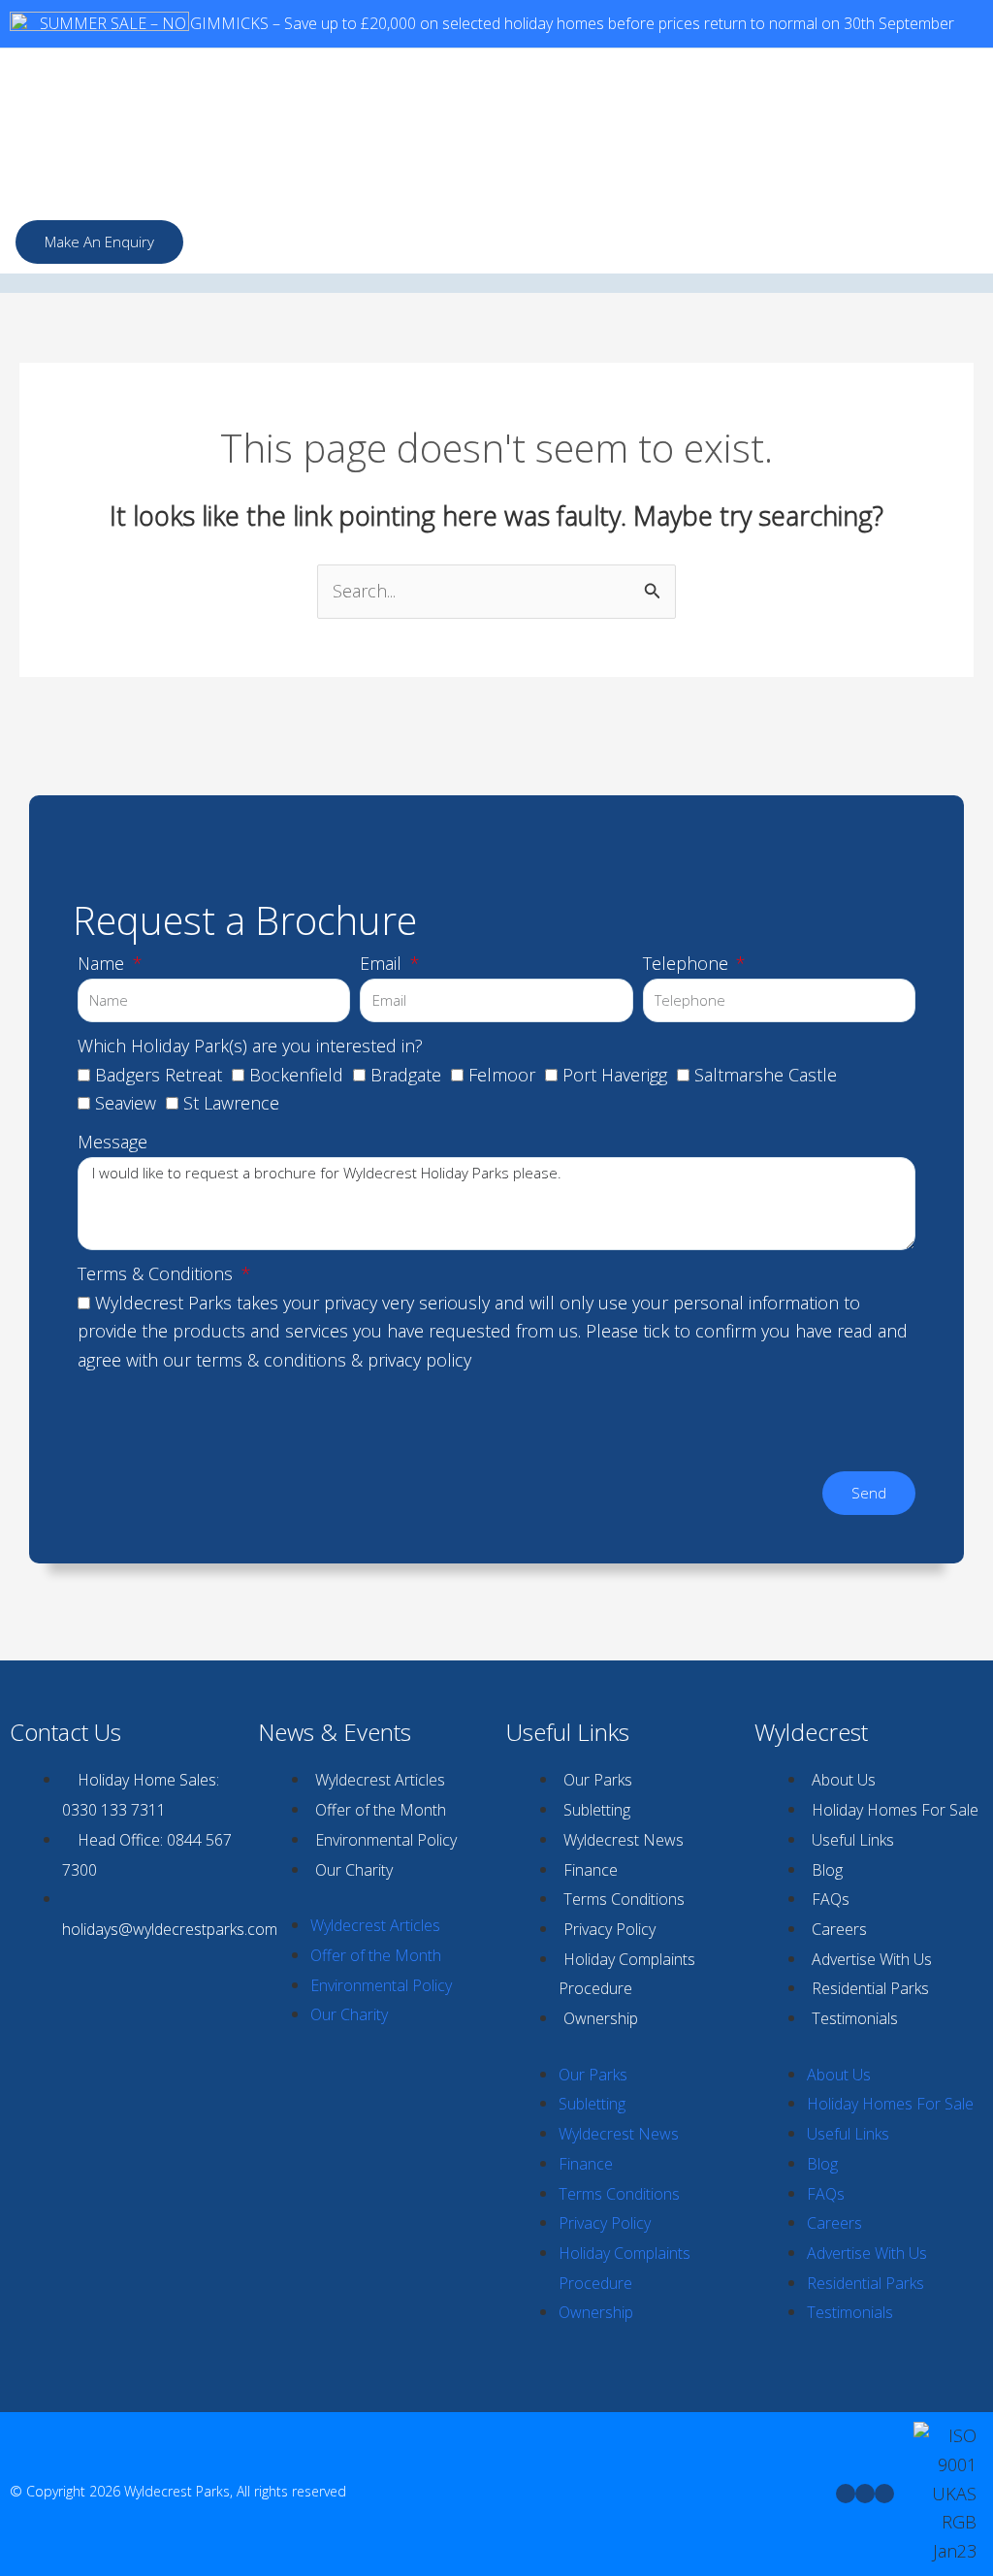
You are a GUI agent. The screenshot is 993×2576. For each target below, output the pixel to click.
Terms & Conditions (158, 1273)
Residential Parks (870, 1988)
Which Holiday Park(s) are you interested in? (250, 1046)
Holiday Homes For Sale (895, 1810)
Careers (839, 1929)
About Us (844, 1780)
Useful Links (853, 1840)
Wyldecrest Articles (380, 1780)
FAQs (831, 1899)
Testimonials (855, 2018)
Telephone (688, 963)
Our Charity (354, 1870)
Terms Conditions (624, 1899)
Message (112, 1142)
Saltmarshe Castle (766, 1075)
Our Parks (598, 1780)
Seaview (126, 1103)
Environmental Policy (386, 1840)
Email (383, 963)
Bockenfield (296, 1075)
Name (103, 963)
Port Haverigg (615, 1075)
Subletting (597, 1810)
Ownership (601, 2018)
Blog (827, 1870)
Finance (591, 1870)
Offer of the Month (381, 1810)
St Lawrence (231, 1103)
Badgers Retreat (159, 1075)
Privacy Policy (609, 1929)
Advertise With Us (872, 1959)
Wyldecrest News (624, 1840)
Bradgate (406, 1075)
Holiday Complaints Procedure (627, 1974)
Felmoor (502, 1075)
